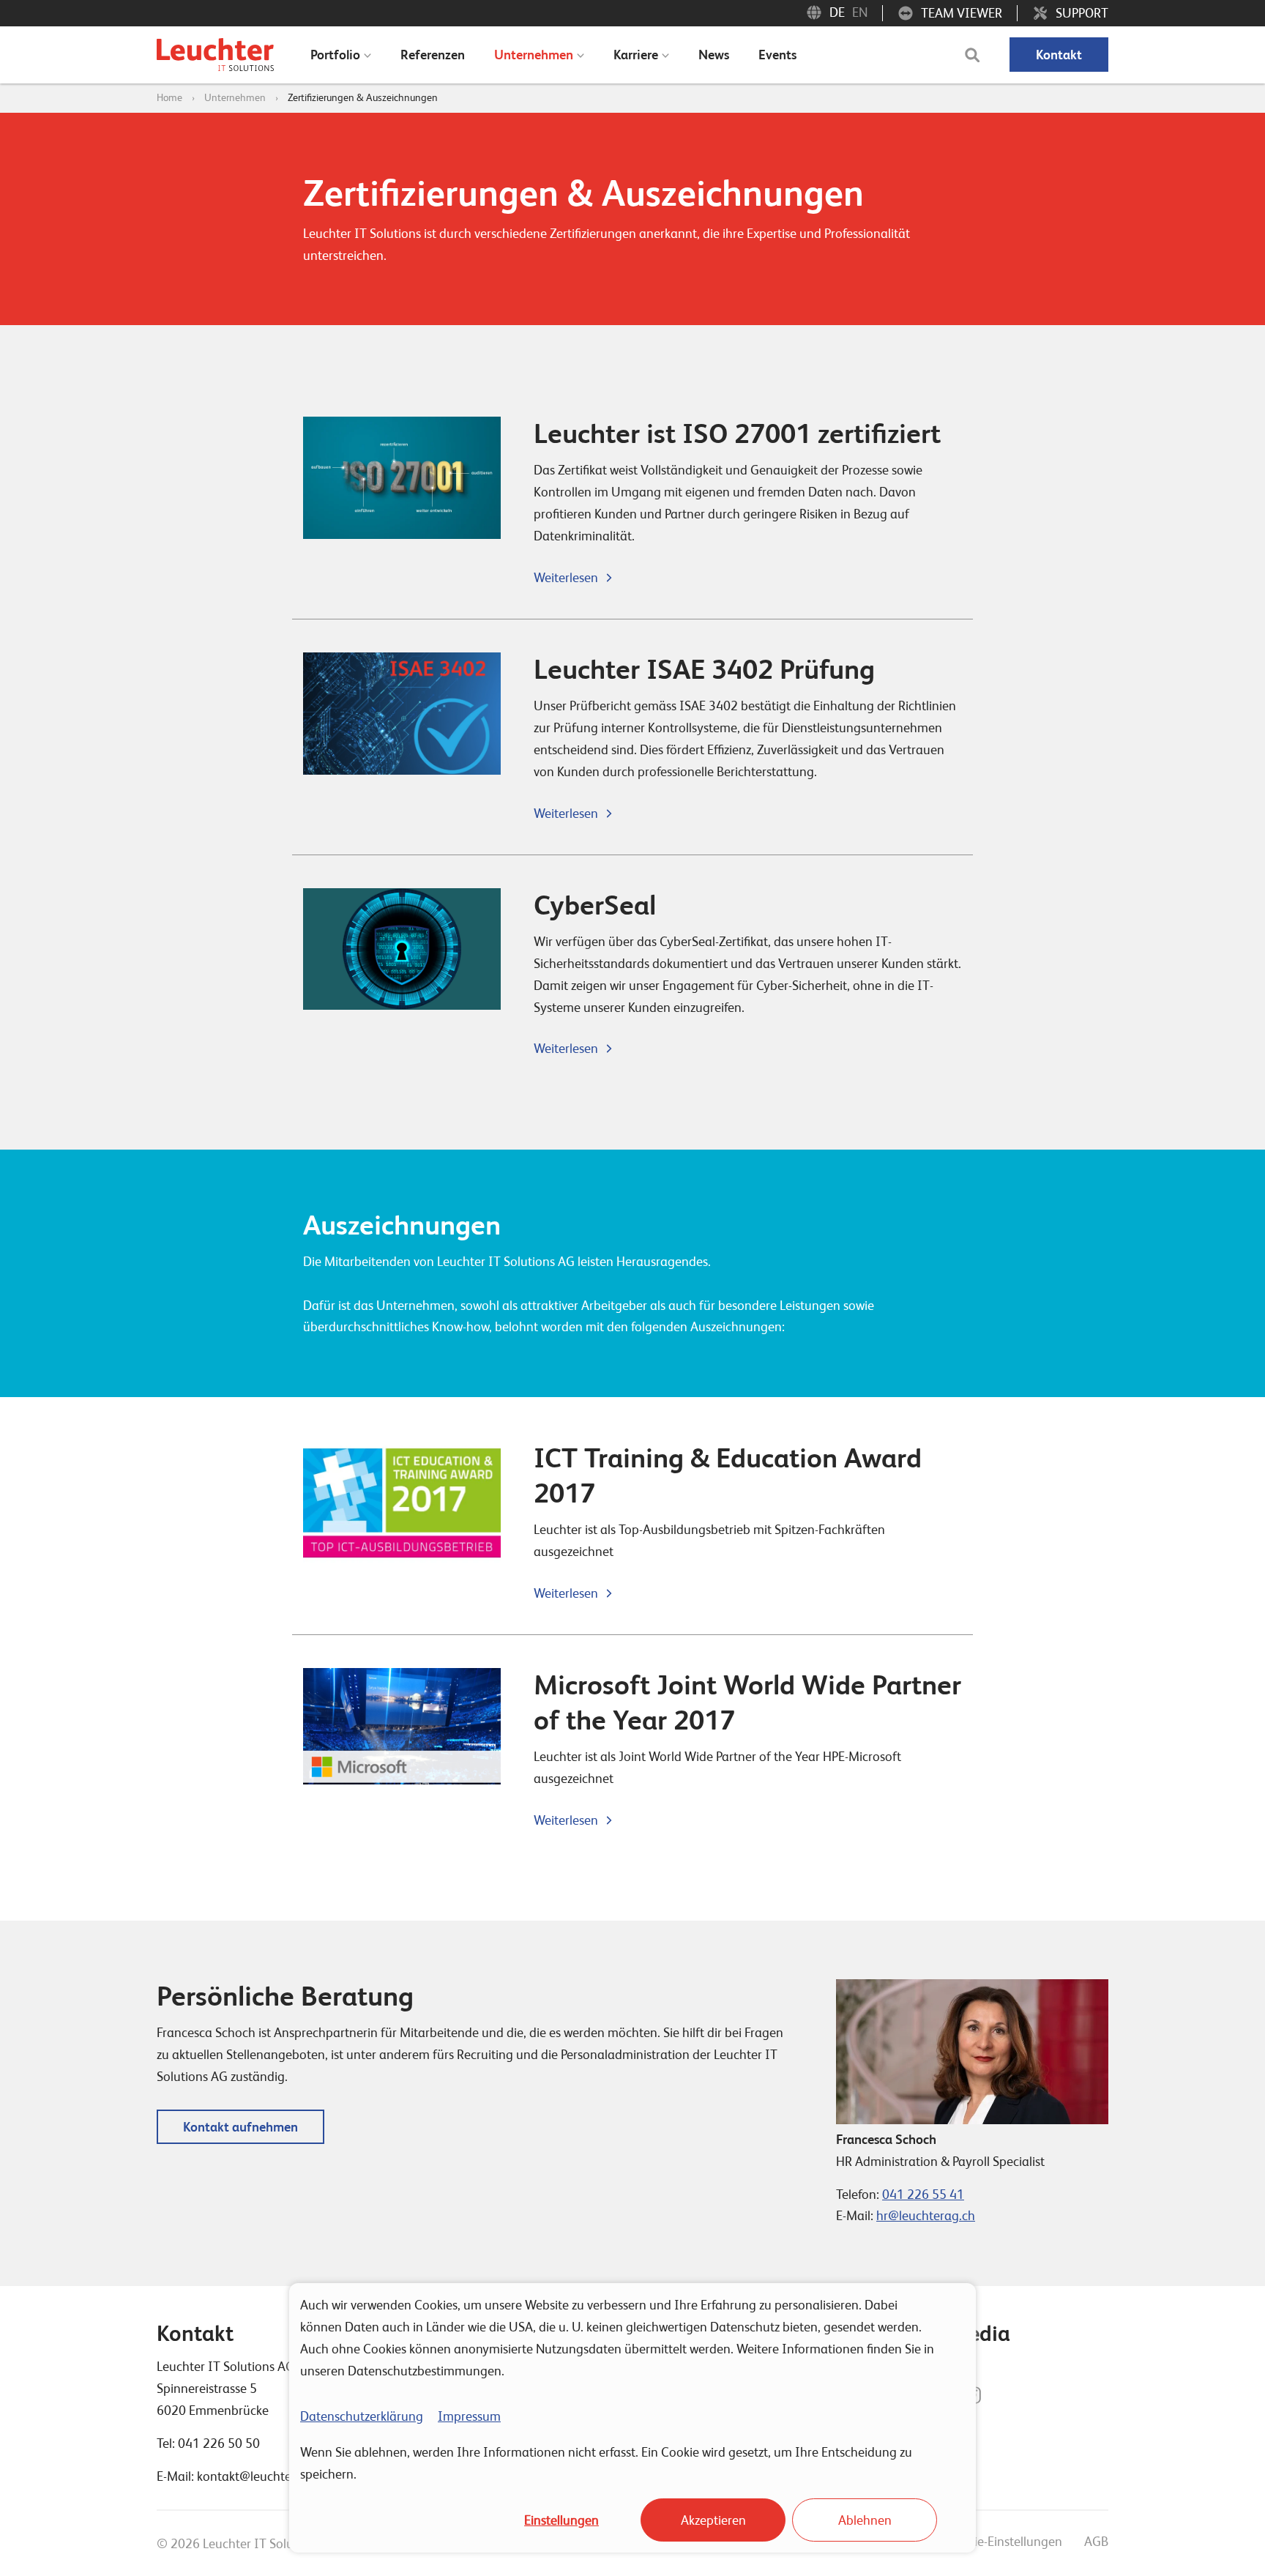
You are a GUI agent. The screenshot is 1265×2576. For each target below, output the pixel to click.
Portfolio (335, 55)
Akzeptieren (713, 2520)
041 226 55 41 (923, 2194)
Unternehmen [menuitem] (534, 55)
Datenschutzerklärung (362, 2416)
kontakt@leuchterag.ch (262, 2476)
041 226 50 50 (219, 2443)
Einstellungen (561, 2520)
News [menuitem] (714, 55)
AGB (1096, 2541)
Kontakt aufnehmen (240, 2127)
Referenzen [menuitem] (433, 55)
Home (169, 97)
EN (860, 12)
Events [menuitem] (777, 55)
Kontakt (1059, 55)
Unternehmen (235, 97)
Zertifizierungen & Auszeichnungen (363, 97)
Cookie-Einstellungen (1004, 2541)
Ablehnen (865, 2520)
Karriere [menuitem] (636, 55)
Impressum (469, 2416)
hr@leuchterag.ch (926, 2215)
